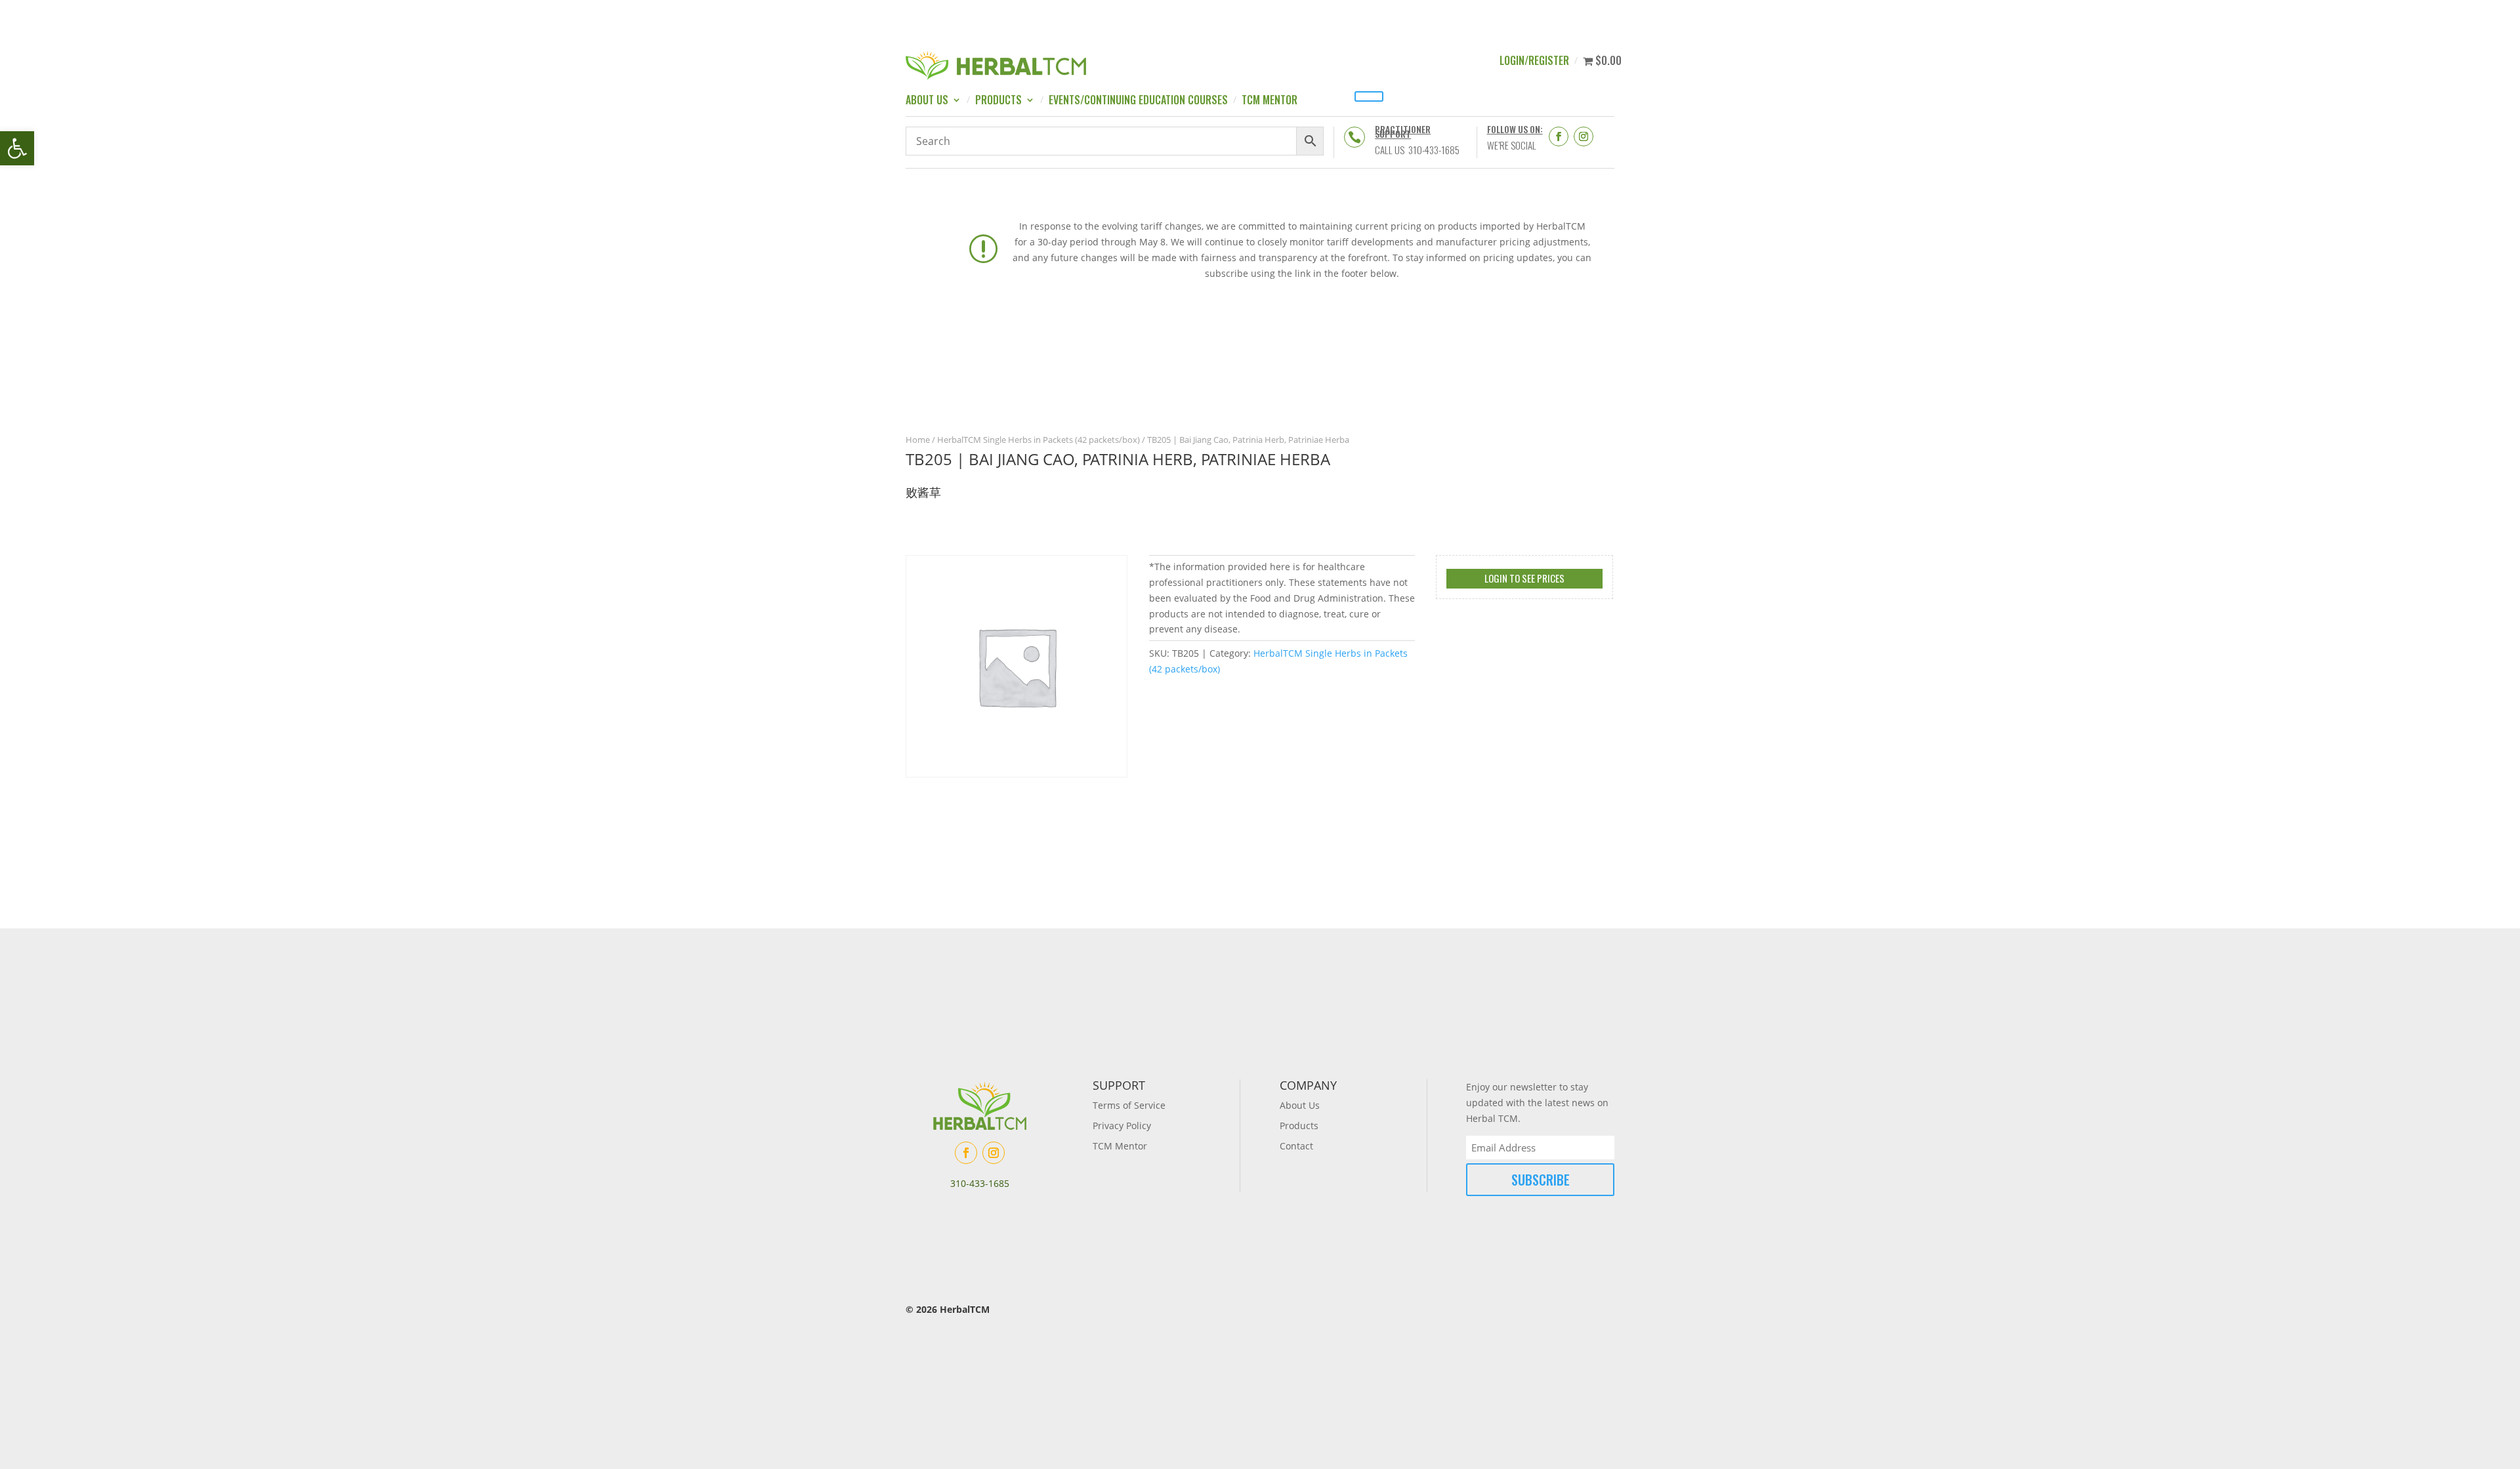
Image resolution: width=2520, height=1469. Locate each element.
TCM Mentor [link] (1270, 101)
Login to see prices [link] (1524, 578)
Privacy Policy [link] (1122, 1126)
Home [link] (918, 440)
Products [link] (998, 101)
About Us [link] (927, 101)
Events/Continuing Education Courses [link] (1138, 101)
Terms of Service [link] (1129, 1105)
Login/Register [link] (1534, 62)
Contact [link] (1296, 1146)
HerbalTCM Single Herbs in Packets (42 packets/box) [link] (1039, 440)
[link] (17, 148)
